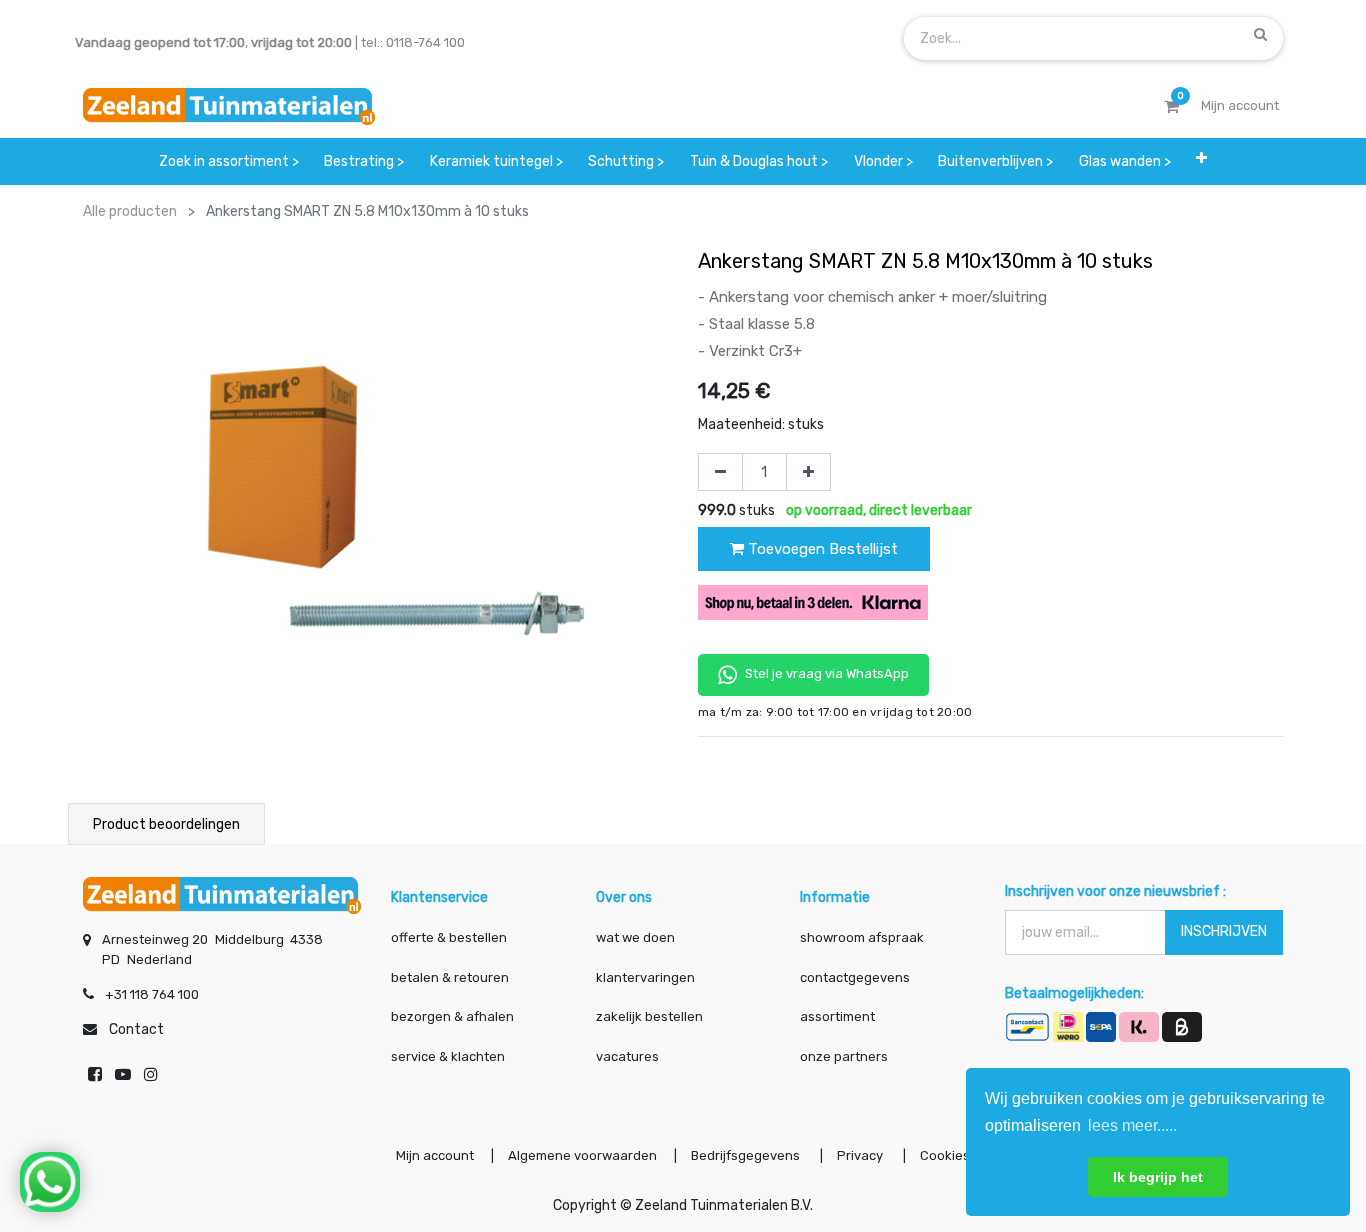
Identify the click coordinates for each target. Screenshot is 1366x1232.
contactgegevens (855, 977)
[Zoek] (1260, 34)
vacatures (627, 1056)
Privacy (861, 1155)
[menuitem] (229, 161)
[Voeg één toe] (808, 472)
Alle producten (130, 211)
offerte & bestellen (450, 937)
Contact (136, 1029)
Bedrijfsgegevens (747, 1155)
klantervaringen (645, 977)
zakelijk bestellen (649, 1016)
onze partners (844, 1056)
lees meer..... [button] (1132, 1125)
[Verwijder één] (720, 472)
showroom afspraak (862, 937)
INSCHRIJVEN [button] (1224, 931)
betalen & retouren (450, 977)
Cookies (945, 1155)
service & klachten (448, 1056)
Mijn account (435, 1155)
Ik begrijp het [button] (1158, 1177)
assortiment (837, 1016)
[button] (1202, 161)
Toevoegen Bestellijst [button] (821, 549)
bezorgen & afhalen (452, 1016)
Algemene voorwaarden (582, 1155)
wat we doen (635, 937)
